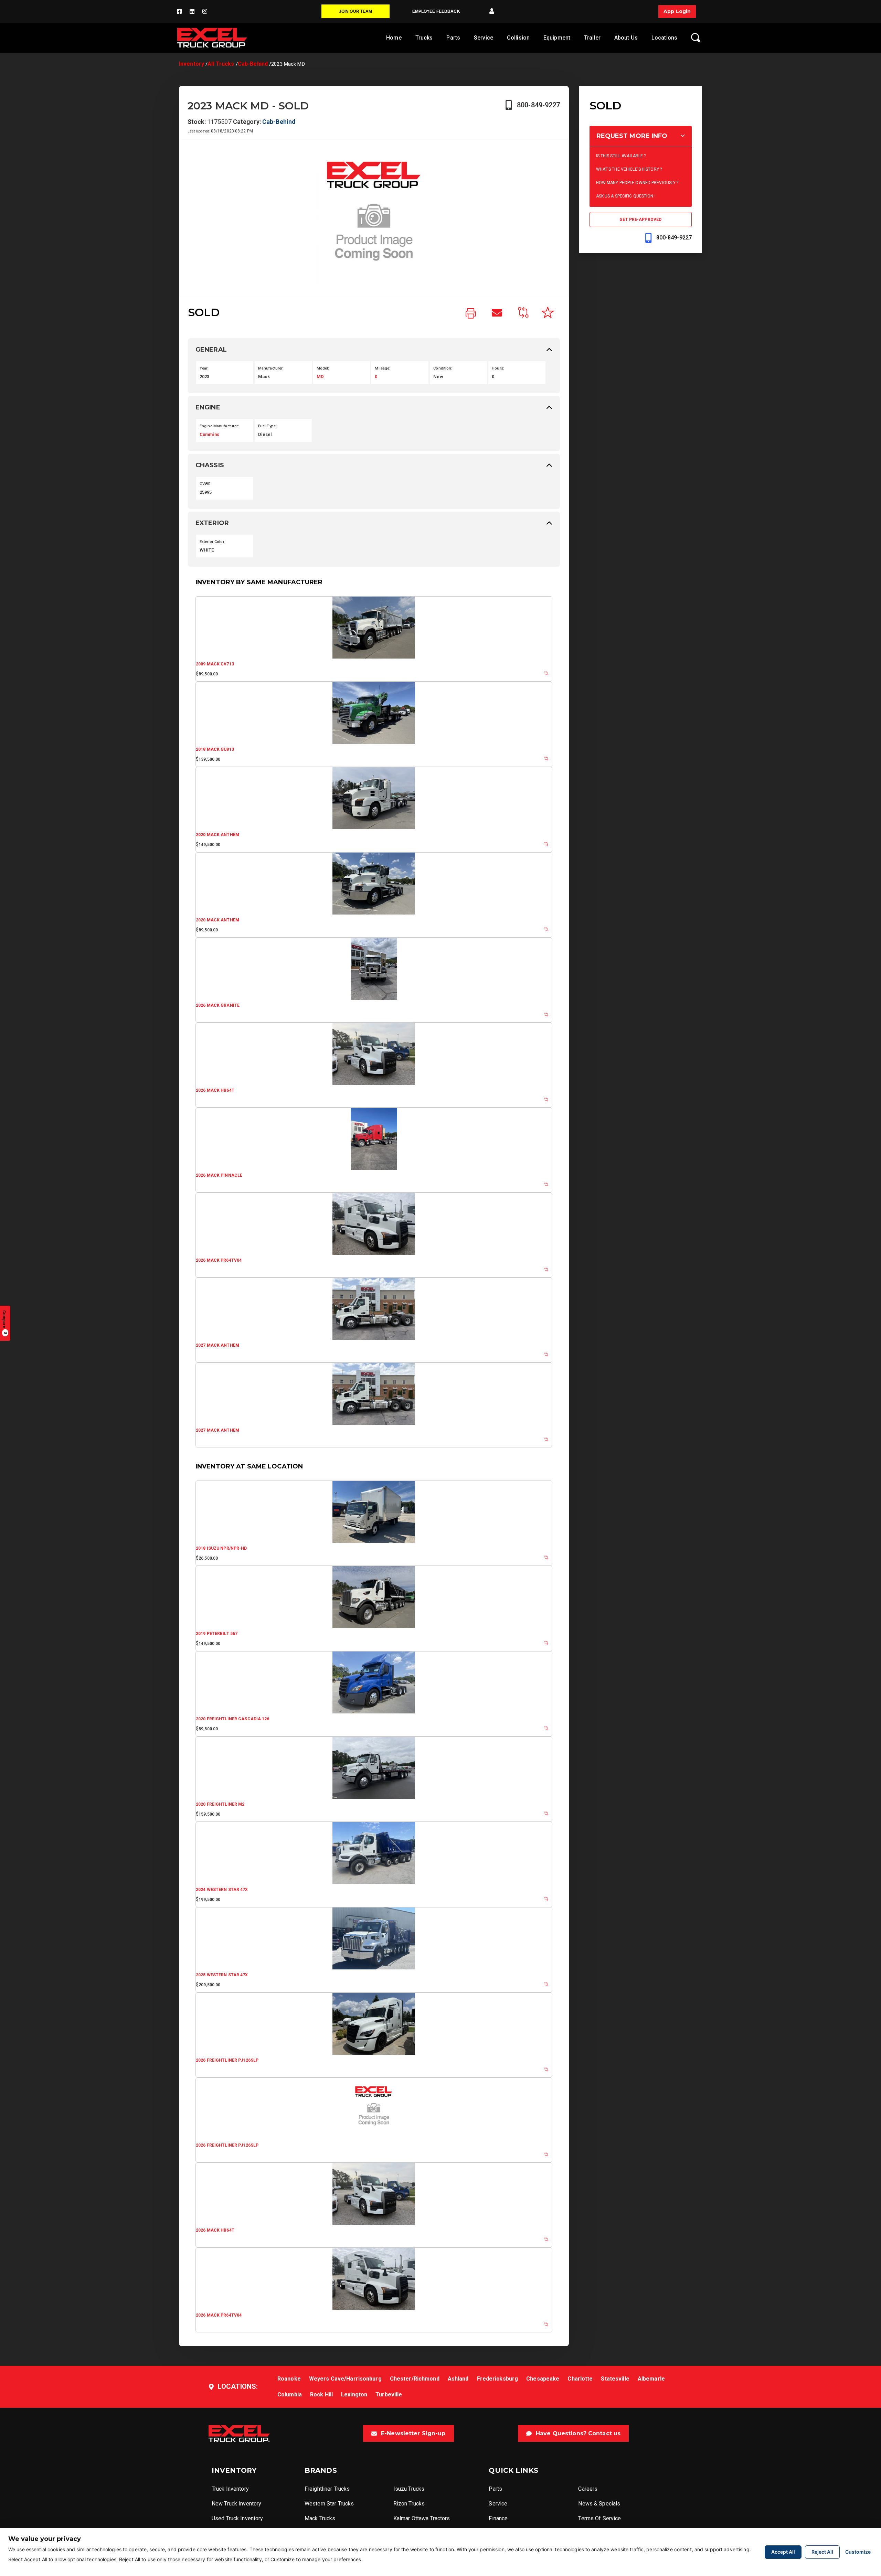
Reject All (822, 2552)
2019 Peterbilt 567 (217, 1634)
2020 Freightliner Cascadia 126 (233, 1719)
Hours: (498, 368)
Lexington (354, 2395)
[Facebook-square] (179, 11)
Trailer (592, 38)
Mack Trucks (320, 2518)
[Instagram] (205, 11)
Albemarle (651, 2379)
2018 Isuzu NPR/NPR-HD (221, 1548)
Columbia (290, 2395)
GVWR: (206, 484)
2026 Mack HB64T (215, 1090)
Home (394, 38)
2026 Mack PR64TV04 (219, 1260)
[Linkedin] (192, 11)
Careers (588, 2489)
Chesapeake (543, 2379)
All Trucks (221, 64)
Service (484, 38)
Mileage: (383, 368)
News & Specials (599, 2504)
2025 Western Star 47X (222, 1975)
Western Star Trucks (329, 2504)
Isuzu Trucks (409, 2489)
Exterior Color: (213, 542)
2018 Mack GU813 (215, 749)
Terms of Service (599, 2518)
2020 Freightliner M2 (220, 1804)
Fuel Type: (267, 426)
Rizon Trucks (409, 2504)
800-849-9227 (538, 105)
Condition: (443, 368)
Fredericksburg (498, 2379)
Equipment (557, 38)
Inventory (192, 64)
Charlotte (580, 2379)
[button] (492, 11)
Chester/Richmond (415, 2379)
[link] (471, 314)
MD (320, 377)
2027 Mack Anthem (217, 1345)
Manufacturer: (271, 368)
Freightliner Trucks (327, 2489)
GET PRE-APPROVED (640, 220)
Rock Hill (321, 2395)
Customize (858, 2552)
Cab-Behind (253, 64)
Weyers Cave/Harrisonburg (345, 2379)
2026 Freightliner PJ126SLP (227, 2060)
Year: (204, 368)
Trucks (424, 38)
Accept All (783, 2552)
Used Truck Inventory (237, 2518)
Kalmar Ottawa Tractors (422, 2518)
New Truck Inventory (236, 2504)
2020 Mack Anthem (217, 835)
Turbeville (389, 2395)
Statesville (615, 2379)
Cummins (209, 434)
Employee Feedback (436, 11)
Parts (453, 38)
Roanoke (289, 2379)
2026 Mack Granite (218, 1005)
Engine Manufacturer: (219, 426)
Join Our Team (356, 11)
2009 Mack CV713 (215, 664)
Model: (323, 368)
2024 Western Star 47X (222, 1890)
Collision (518, 38)
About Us (626, 38)
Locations (664, 38)
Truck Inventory (230, 2489)
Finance (498, 2518)
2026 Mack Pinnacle (219, 1175)
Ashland (458, 2379)
